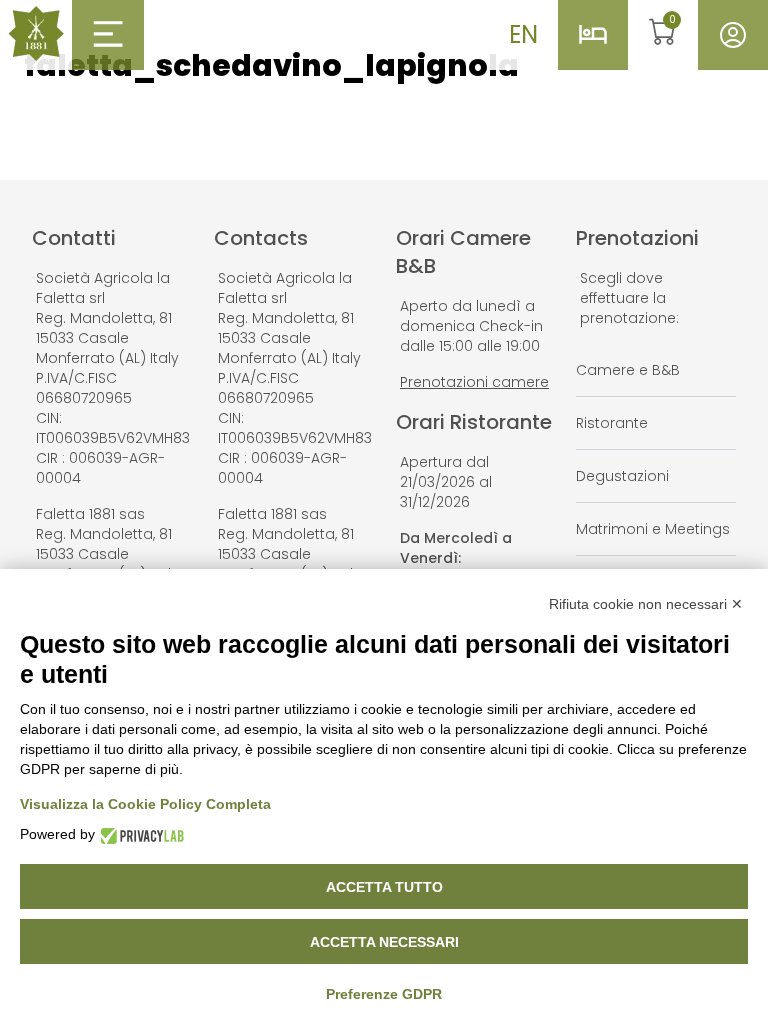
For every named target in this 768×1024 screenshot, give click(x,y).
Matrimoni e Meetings (653, 529)
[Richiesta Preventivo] (593, 35)
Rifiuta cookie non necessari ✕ (646, 604)
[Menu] (108, 34)
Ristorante (612, 423)
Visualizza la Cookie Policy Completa (145, 804)
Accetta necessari (384, 942)
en (523, 34)
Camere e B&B (628, 370)
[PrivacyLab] (139, 834)
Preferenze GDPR (384, 994)
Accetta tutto (384, 887)
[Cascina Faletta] (36, 34)
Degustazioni (622, 476)
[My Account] (733, 35)
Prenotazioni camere (474, 382)
